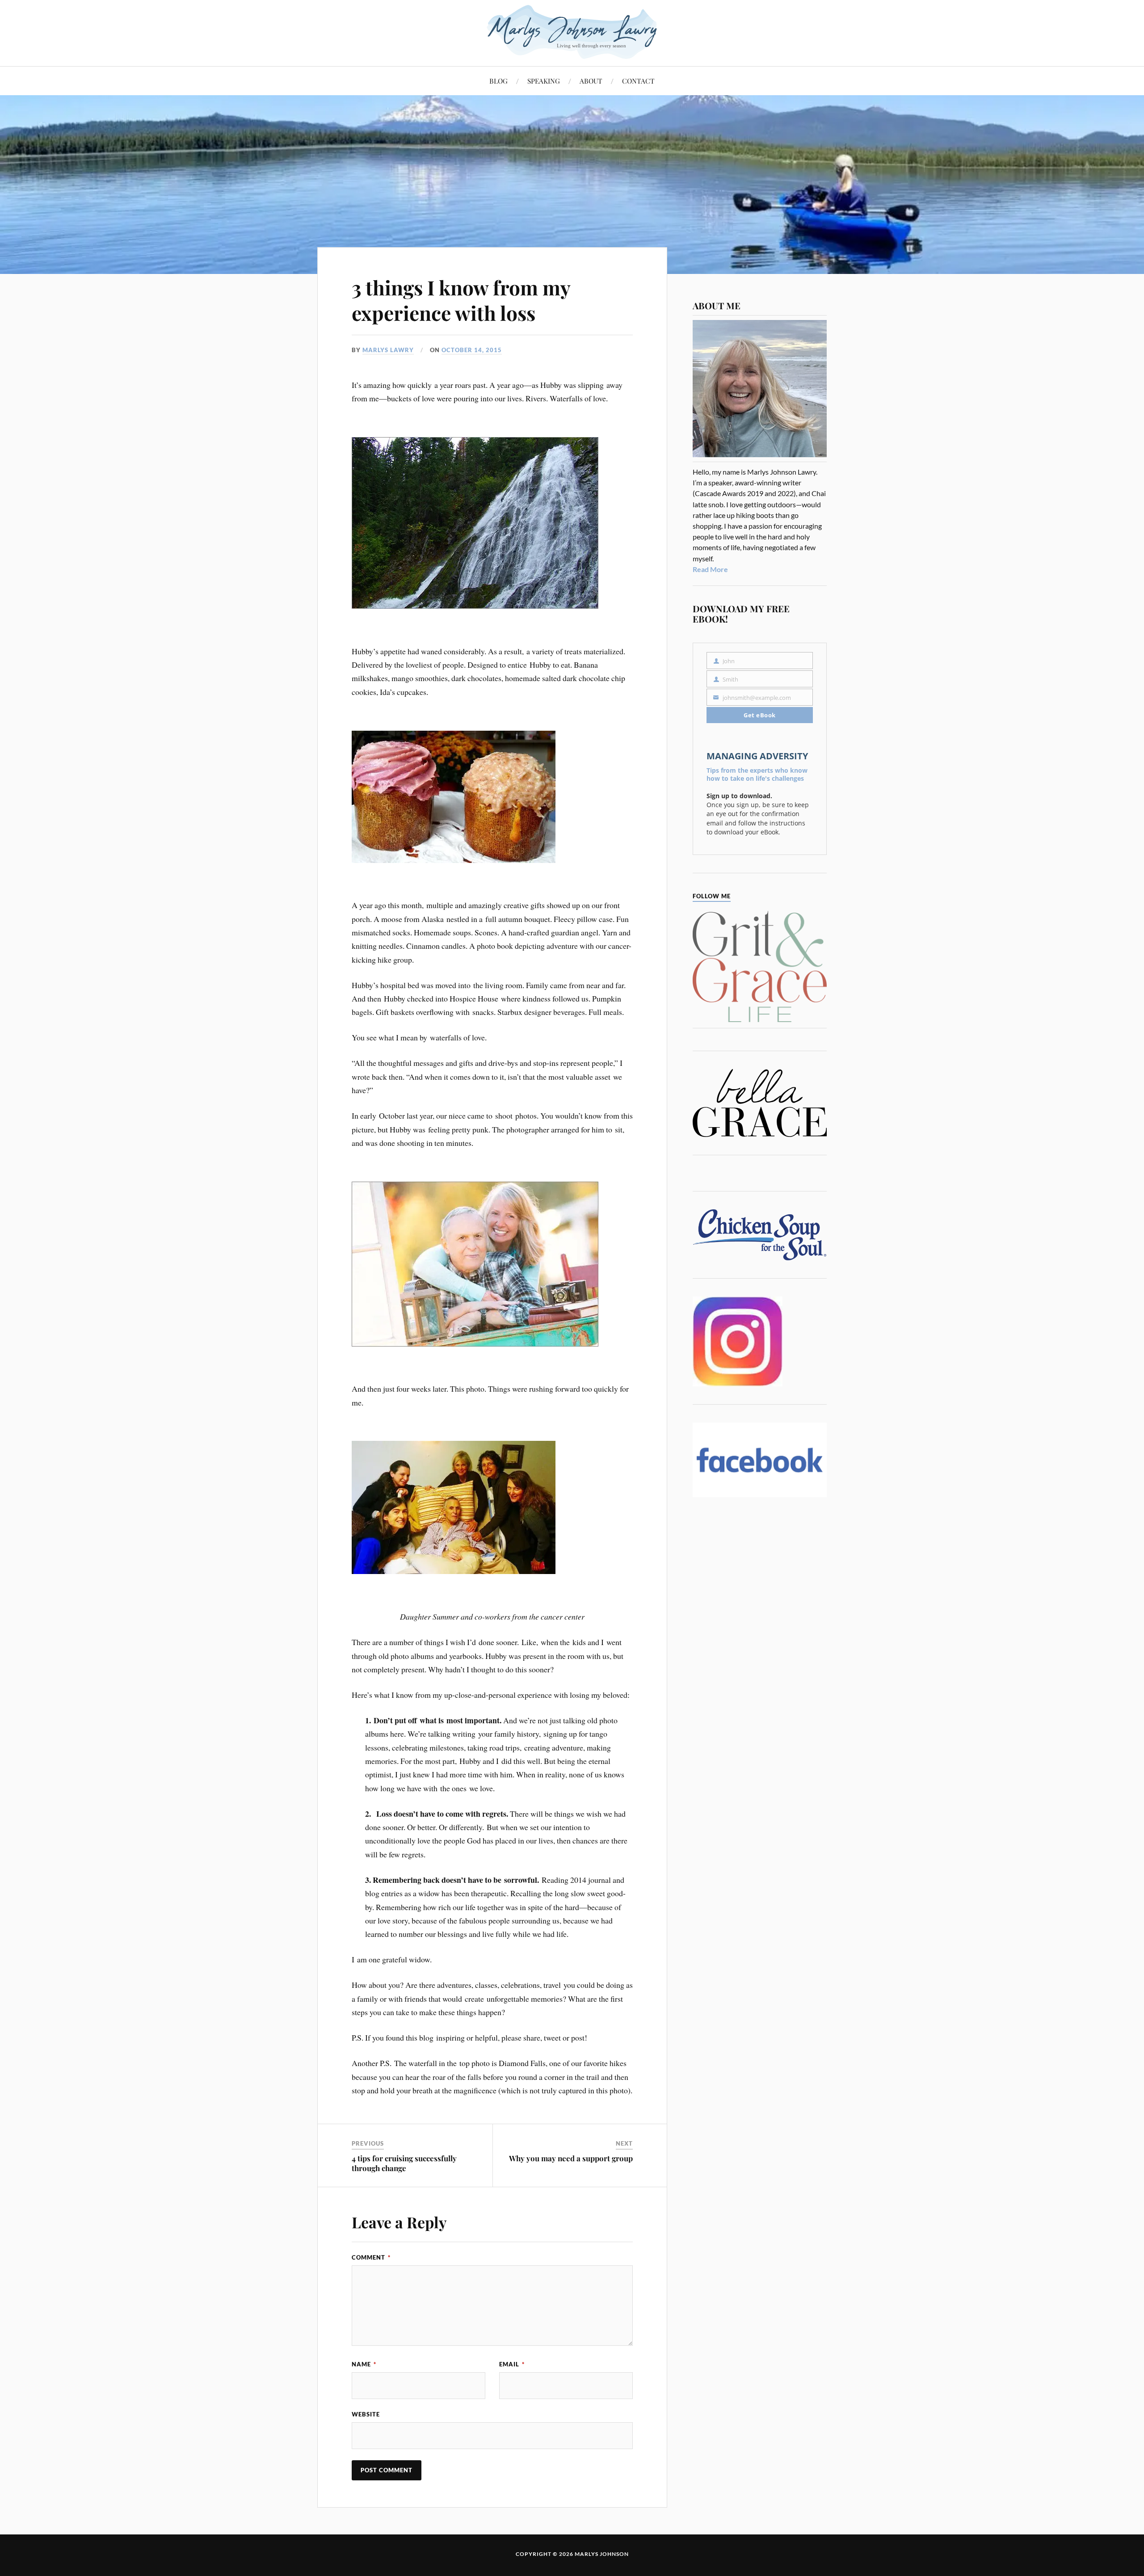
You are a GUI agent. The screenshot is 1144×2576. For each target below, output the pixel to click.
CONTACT (638, 81)
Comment (371, 2257)
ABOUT (591, 81)
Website (366, 2414)
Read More (710, 569)
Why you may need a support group (571, 2158)
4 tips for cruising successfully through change (404, 2163)
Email (512, 2364)
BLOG (498, 81)
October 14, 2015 (472, 350)
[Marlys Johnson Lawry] (572, 32)
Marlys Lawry (388, 350)
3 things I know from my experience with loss (461, 300)
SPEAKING (544, 81)
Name (364, 2364)
